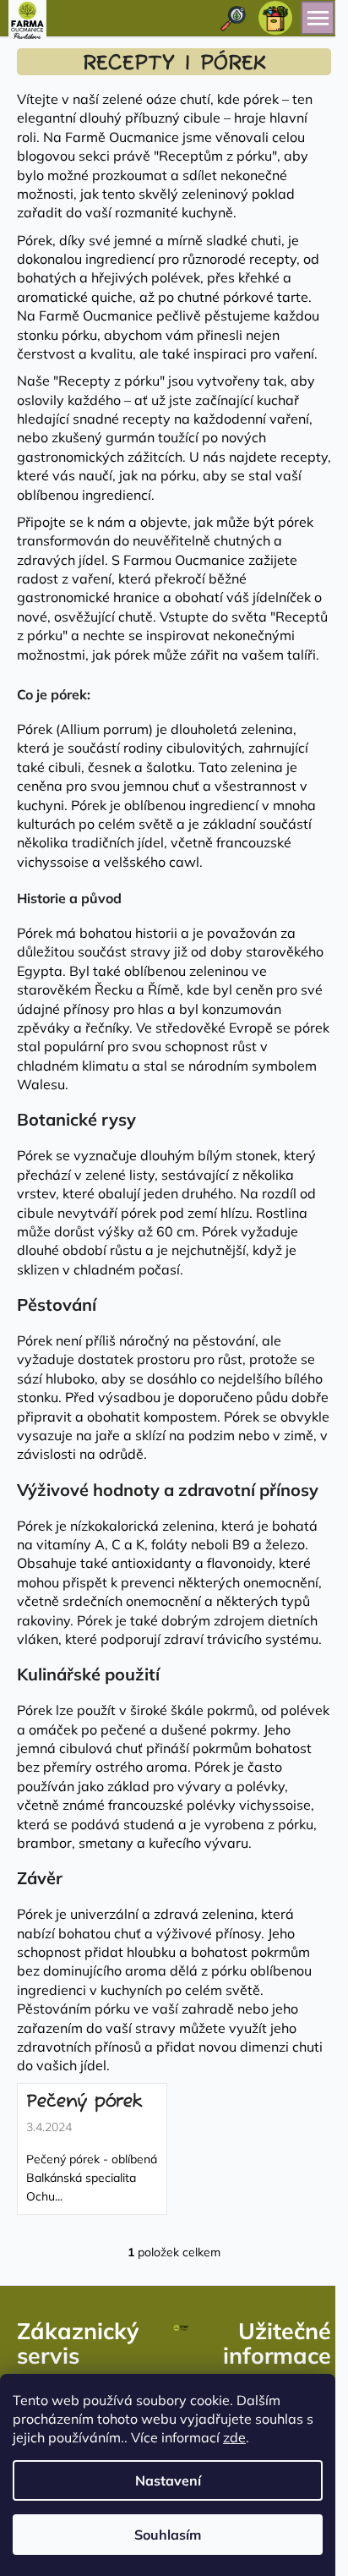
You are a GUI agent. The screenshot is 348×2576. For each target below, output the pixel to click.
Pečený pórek (84, 2102)
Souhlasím (168, 2535)
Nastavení (168, 2480)
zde (234, 2437)
